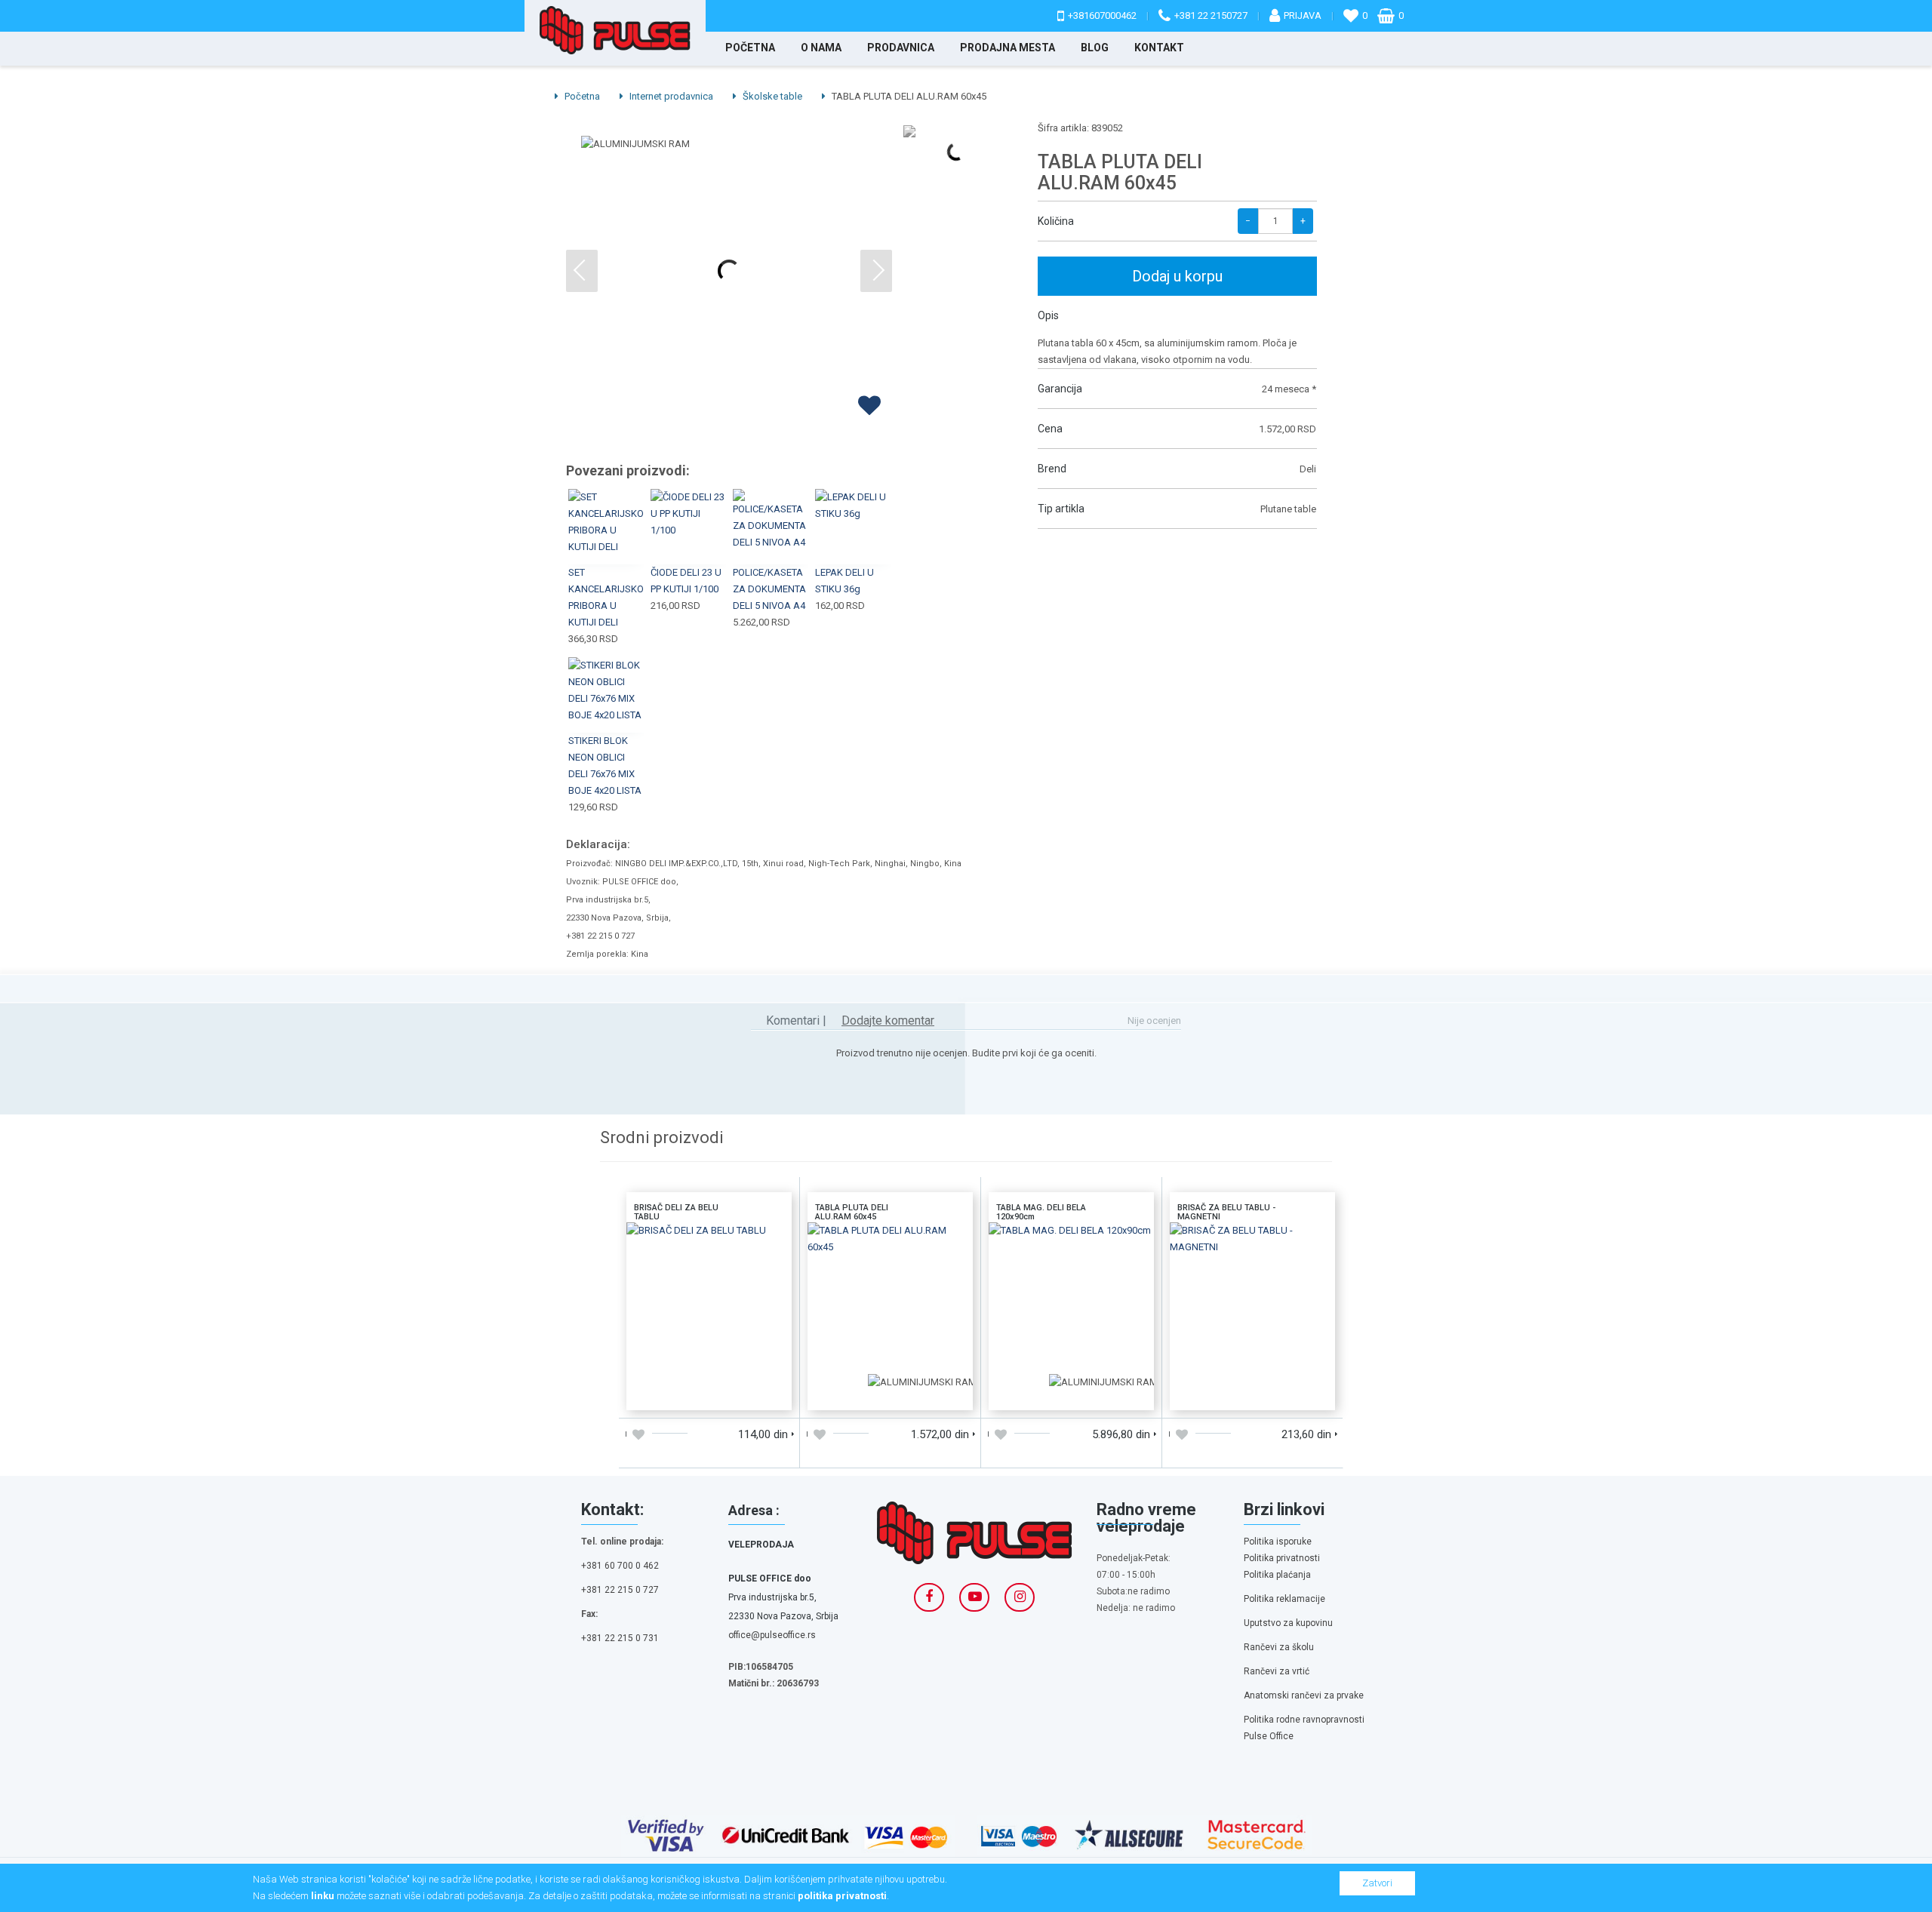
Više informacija (709, 1303)
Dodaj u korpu (1177, 276)
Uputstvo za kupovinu (1288, 1623)
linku (323, 1896)
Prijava (1303, 15)
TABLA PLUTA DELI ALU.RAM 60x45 (890, 1242)
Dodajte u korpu (668, 1393)
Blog (1095, 48)
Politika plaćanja (1277, 1575)
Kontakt (1159, 48)
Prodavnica (901, 48)
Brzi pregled (607, 545)
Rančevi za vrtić (1277, 1671)
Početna (750, 48)
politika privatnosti (842, 1896)
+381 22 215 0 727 (620, 1590)
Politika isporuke (1278, 1542)
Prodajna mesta (1008, 48)
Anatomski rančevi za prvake (1304, 1695)
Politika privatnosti (1282, 1558)
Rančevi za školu (1279, 1647)
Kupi (607, 509)
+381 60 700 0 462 (620, 1566)
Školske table (771, 96)
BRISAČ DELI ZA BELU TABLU (709, 1236)
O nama (821, 48)
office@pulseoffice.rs (772, 1635)
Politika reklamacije (1284, 1599)
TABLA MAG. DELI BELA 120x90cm (1072, 1242)
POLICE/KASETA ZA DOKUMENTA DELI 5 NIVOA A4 (769, 589)
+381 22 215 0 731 (620, 1638)
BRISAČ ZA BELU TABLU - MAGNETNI (1252, 1242)
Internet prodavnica (670, 96)
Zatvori (1377, 1883)
